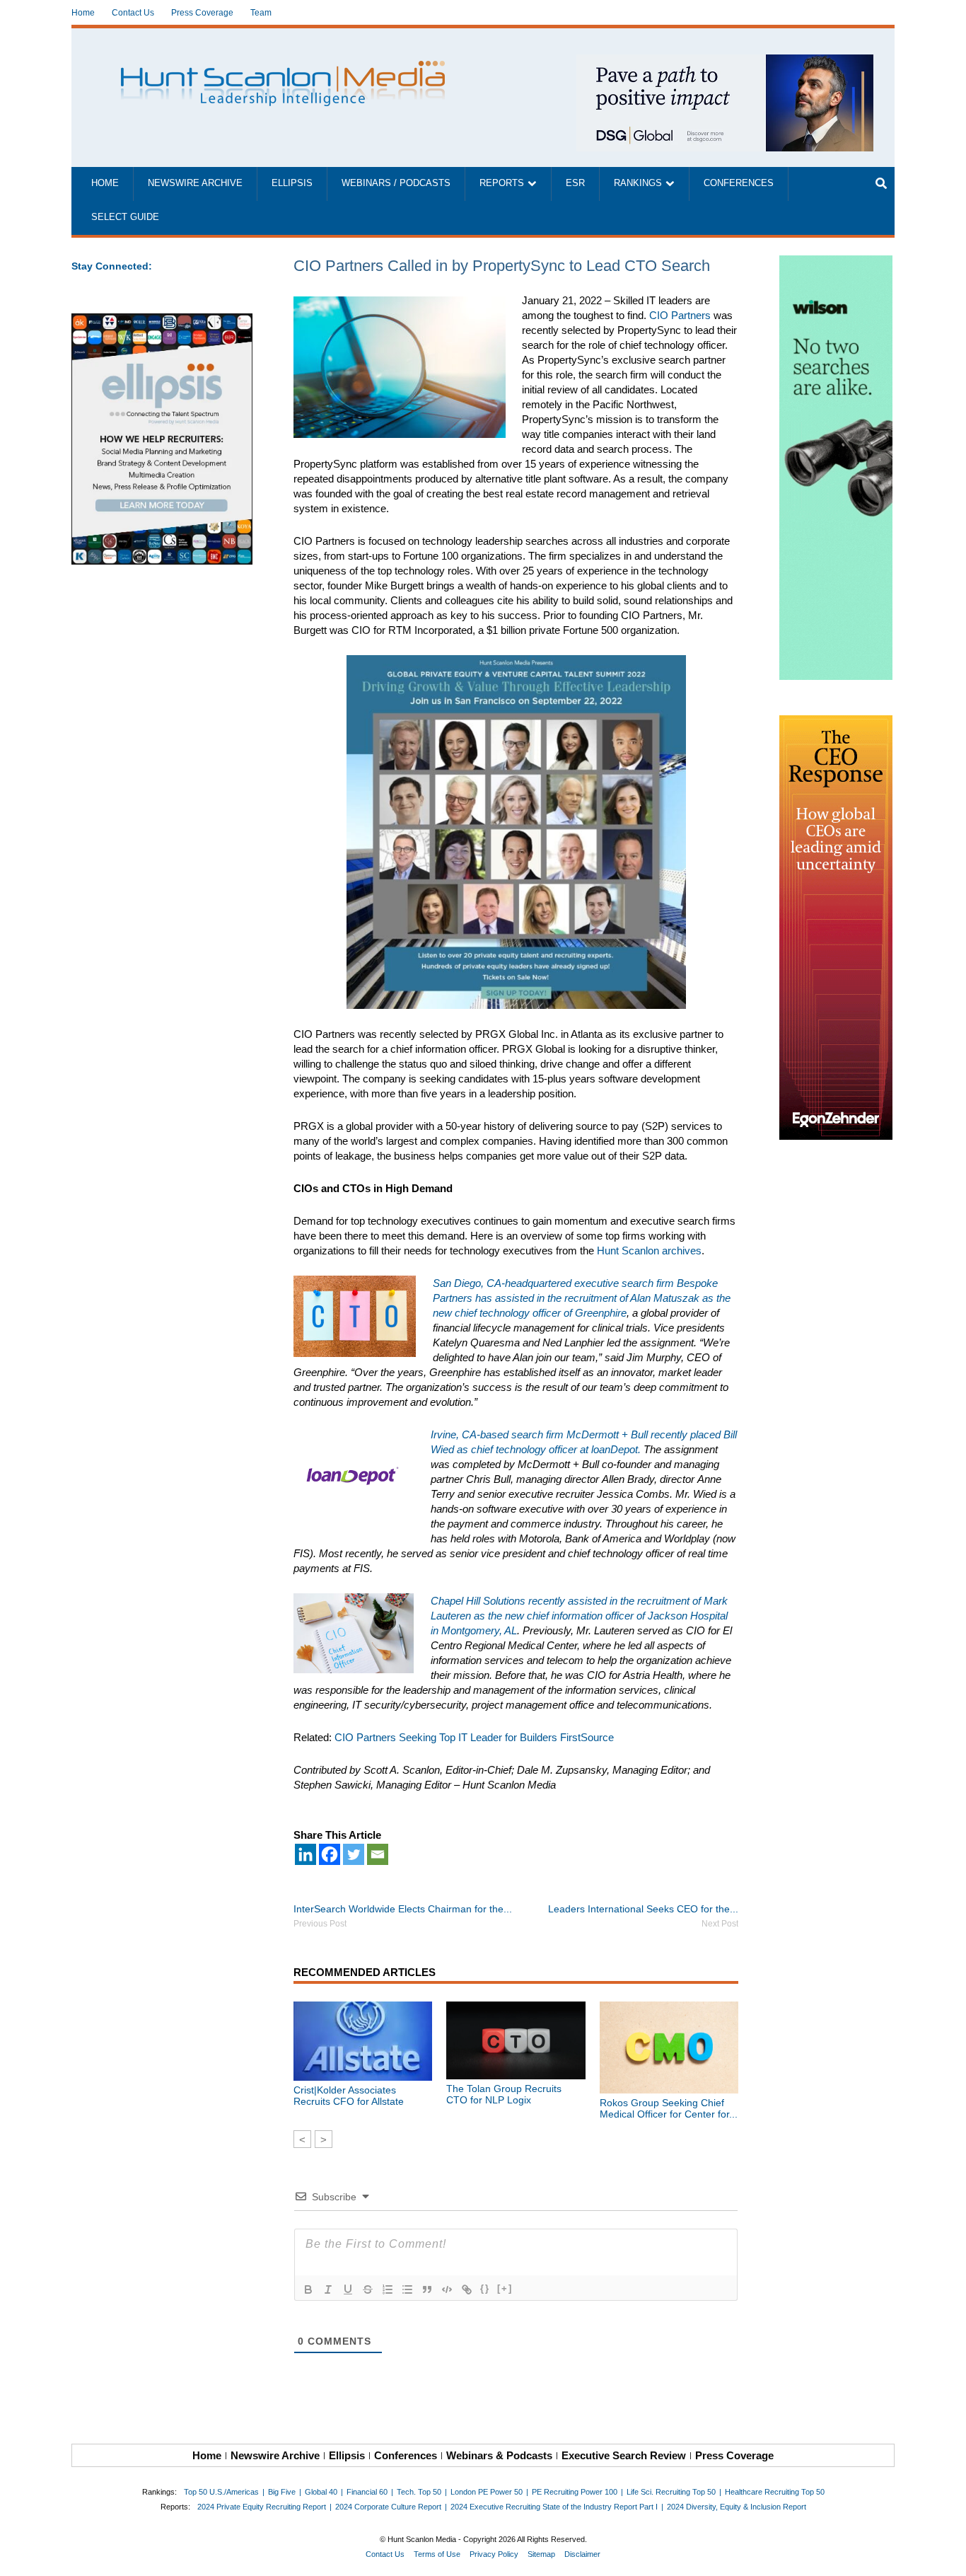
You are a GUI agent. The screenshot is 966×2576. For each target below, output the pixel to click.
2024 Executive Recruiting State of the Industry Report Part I (554, 2507)
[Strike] (368, 2289)
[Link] (467, 2289)
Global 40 (321, 2492)
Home (83, 13)
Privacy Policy (494, 2554)
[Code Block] (447, 2289)
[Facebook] (330, 1854)
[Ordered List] (388, 2289)
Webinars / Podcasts (396, 183)
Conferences (739, 183)
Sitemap (541, 2554)
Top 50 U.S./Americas (221, 2492)
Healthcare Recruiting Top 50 (775, 2492)
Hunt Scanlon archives (649, 1251)
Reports (502, 183)
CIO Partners (680, 315)
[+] (505, 2288)
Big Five (282, 2492)
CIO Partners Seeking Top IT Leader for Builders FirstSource (474, 1737)
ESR (575, 183)
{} (485, 2288)
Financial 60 (367, 2492)
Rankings (638, 183)
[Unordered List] (407, 2289)
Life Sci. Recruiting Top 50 (671, 2492)
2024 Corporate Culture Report (388, 2507)
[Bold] (308, 2289)
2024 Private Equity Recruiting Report (262, 2507)
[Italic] (328, 2289)
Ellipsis (292, 183)
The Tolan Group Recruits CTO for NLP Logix (504, 2094)
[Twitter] (354, 1854)
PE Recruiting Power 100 (575, 2492)
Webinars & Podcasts (499, 2455)
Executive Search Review (624, 2455)
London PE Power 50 (487, 2492)
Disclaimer (582, 2554)
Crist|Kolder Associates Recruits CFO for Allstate (349, 2096)
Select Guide (125, 217)
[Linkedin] (305, 1854)
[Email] (378, 1854)
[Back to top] (945, 2555)
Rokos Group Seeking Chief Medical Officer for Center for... (669, 2108)
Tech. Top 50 (419, 2492)
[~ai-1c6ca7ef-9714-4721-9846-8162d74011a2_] (725, 62)
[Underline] (348, 2289)
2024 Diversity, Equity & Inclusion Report (737, 2507)
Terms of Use (437, 2554)
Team (261, 13)
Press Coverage (202, 13)
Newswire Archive (195, 183)
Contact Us (133, 13)
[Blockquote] (427, 2289)
